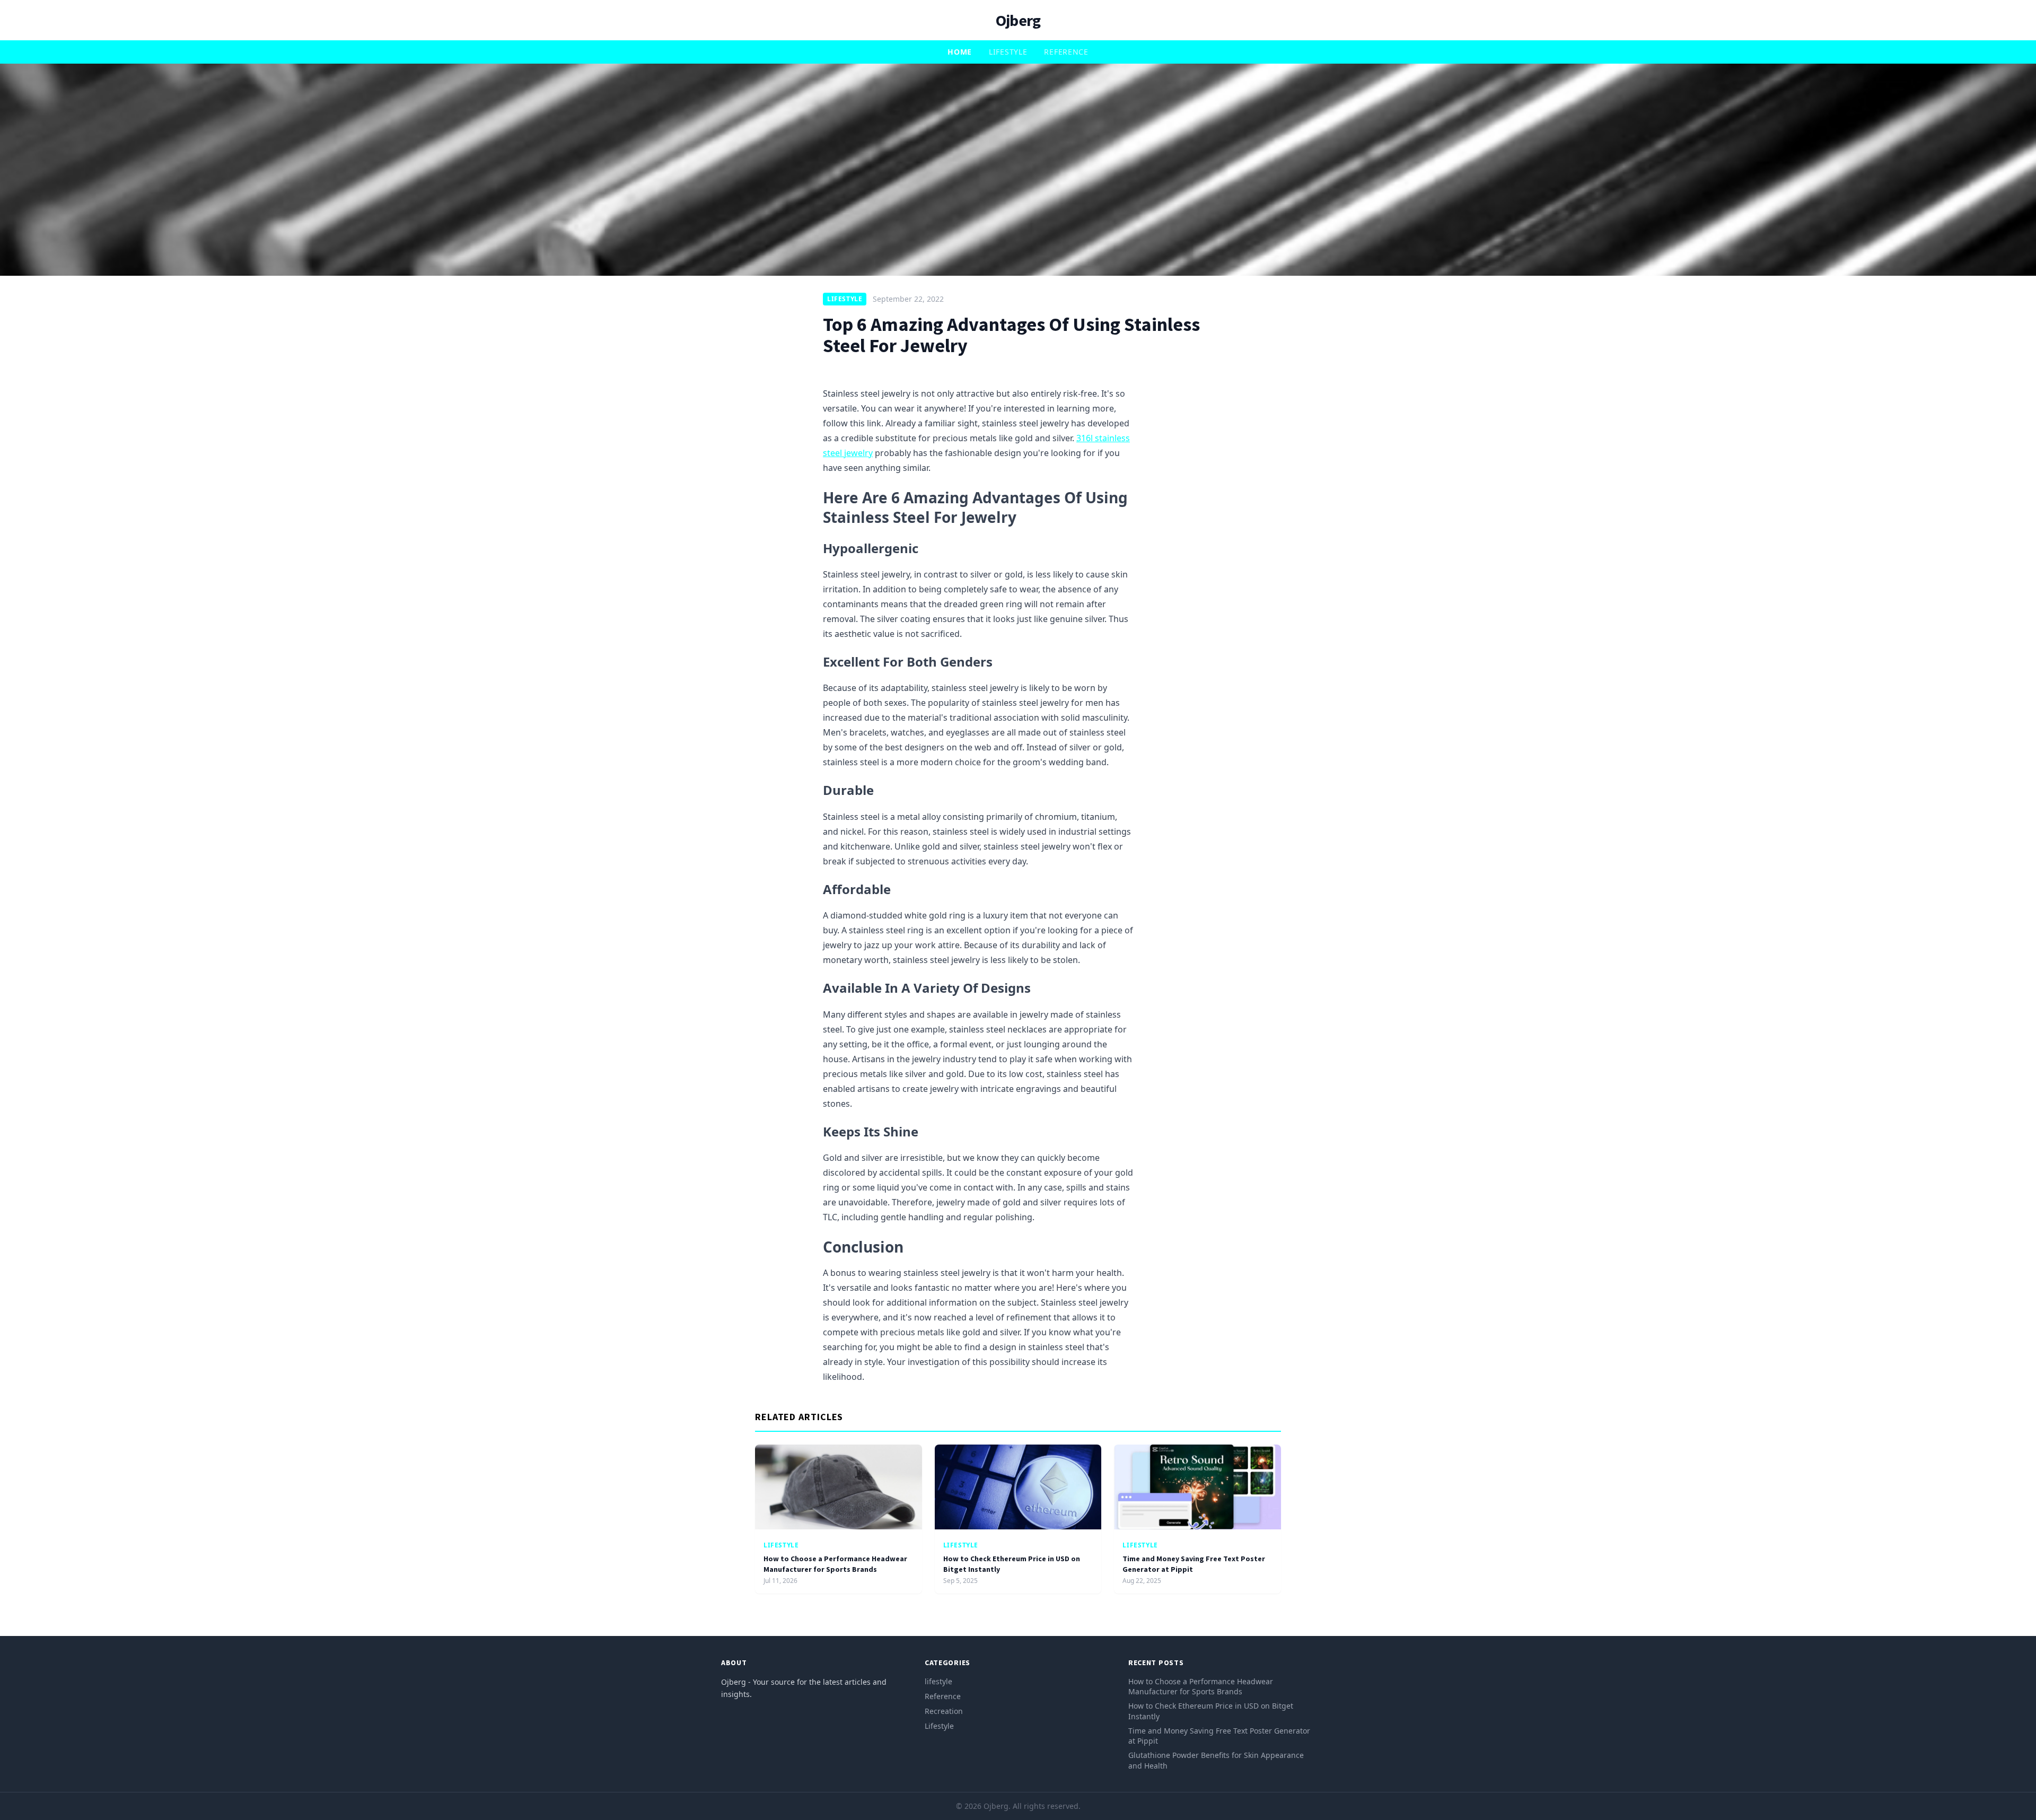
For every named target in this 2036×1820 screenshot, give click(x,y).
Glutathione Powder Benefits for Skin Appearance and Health (1216, 1760)
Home (960, 52)
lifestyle (1008, 52)
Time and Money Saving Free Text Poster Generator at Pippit (1219, 1736)
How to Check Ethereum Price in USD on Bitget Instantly (1211, 1711)
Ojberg (1018, 20)
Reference (1066, 52)
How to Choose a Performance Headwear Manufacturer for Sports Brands (835, 1564)
